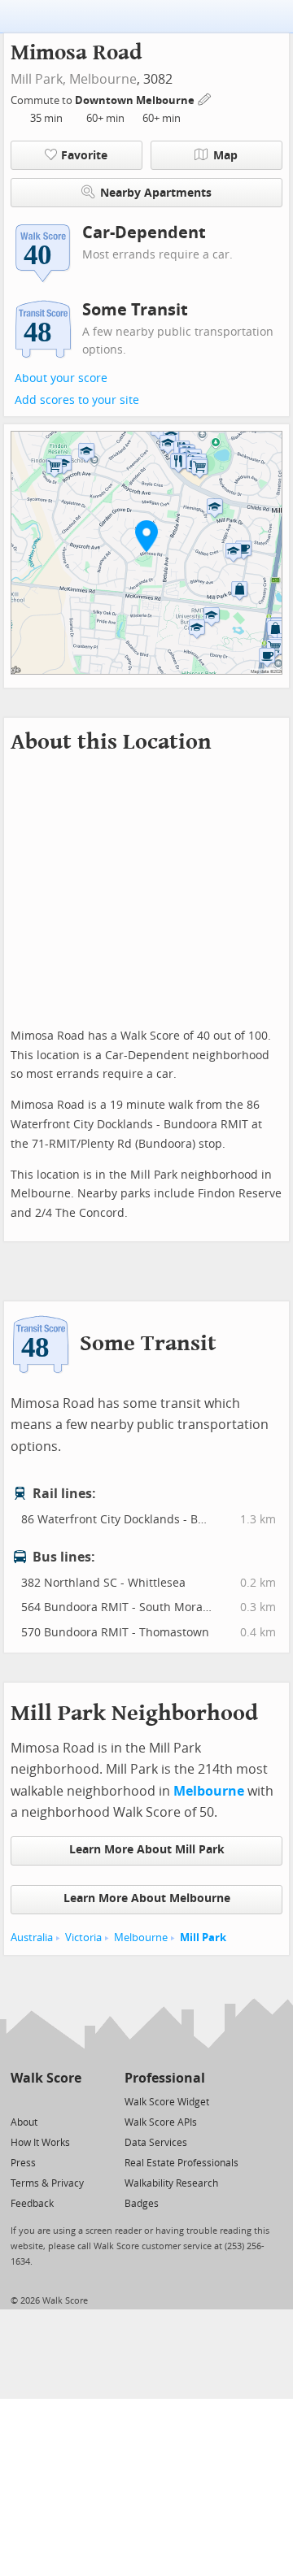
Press (23, 2163)
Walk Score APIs (161, 2122)
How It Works (40, 2143)
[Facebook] (45, 2101)
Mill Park (203, 1937)
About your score (61, 378)
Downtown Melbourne (136, 100)
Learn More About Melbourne (147, 1898)
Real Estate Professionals (181, 2163)
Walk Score (46, 2078)
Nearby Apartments (156, 193)
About (24, 2122)
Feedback (32, 2204)
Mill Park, (38, 79)
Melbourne (103, 79)
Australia (32, 1937)
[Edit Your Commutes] (205, 98)
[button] (146, 536)
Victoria (83, 1937)
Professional (165, 2078)
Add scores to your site (77, 400)
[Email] (70, 2101)
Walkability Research (171, 2183)
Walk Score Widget (167, 2102)
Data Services (156, 2143)
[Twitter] (20, 2101)
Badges (142, 2204)
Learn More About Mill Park (147, 1850)
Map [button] (225, 156)
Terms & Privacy (47, 2183)
